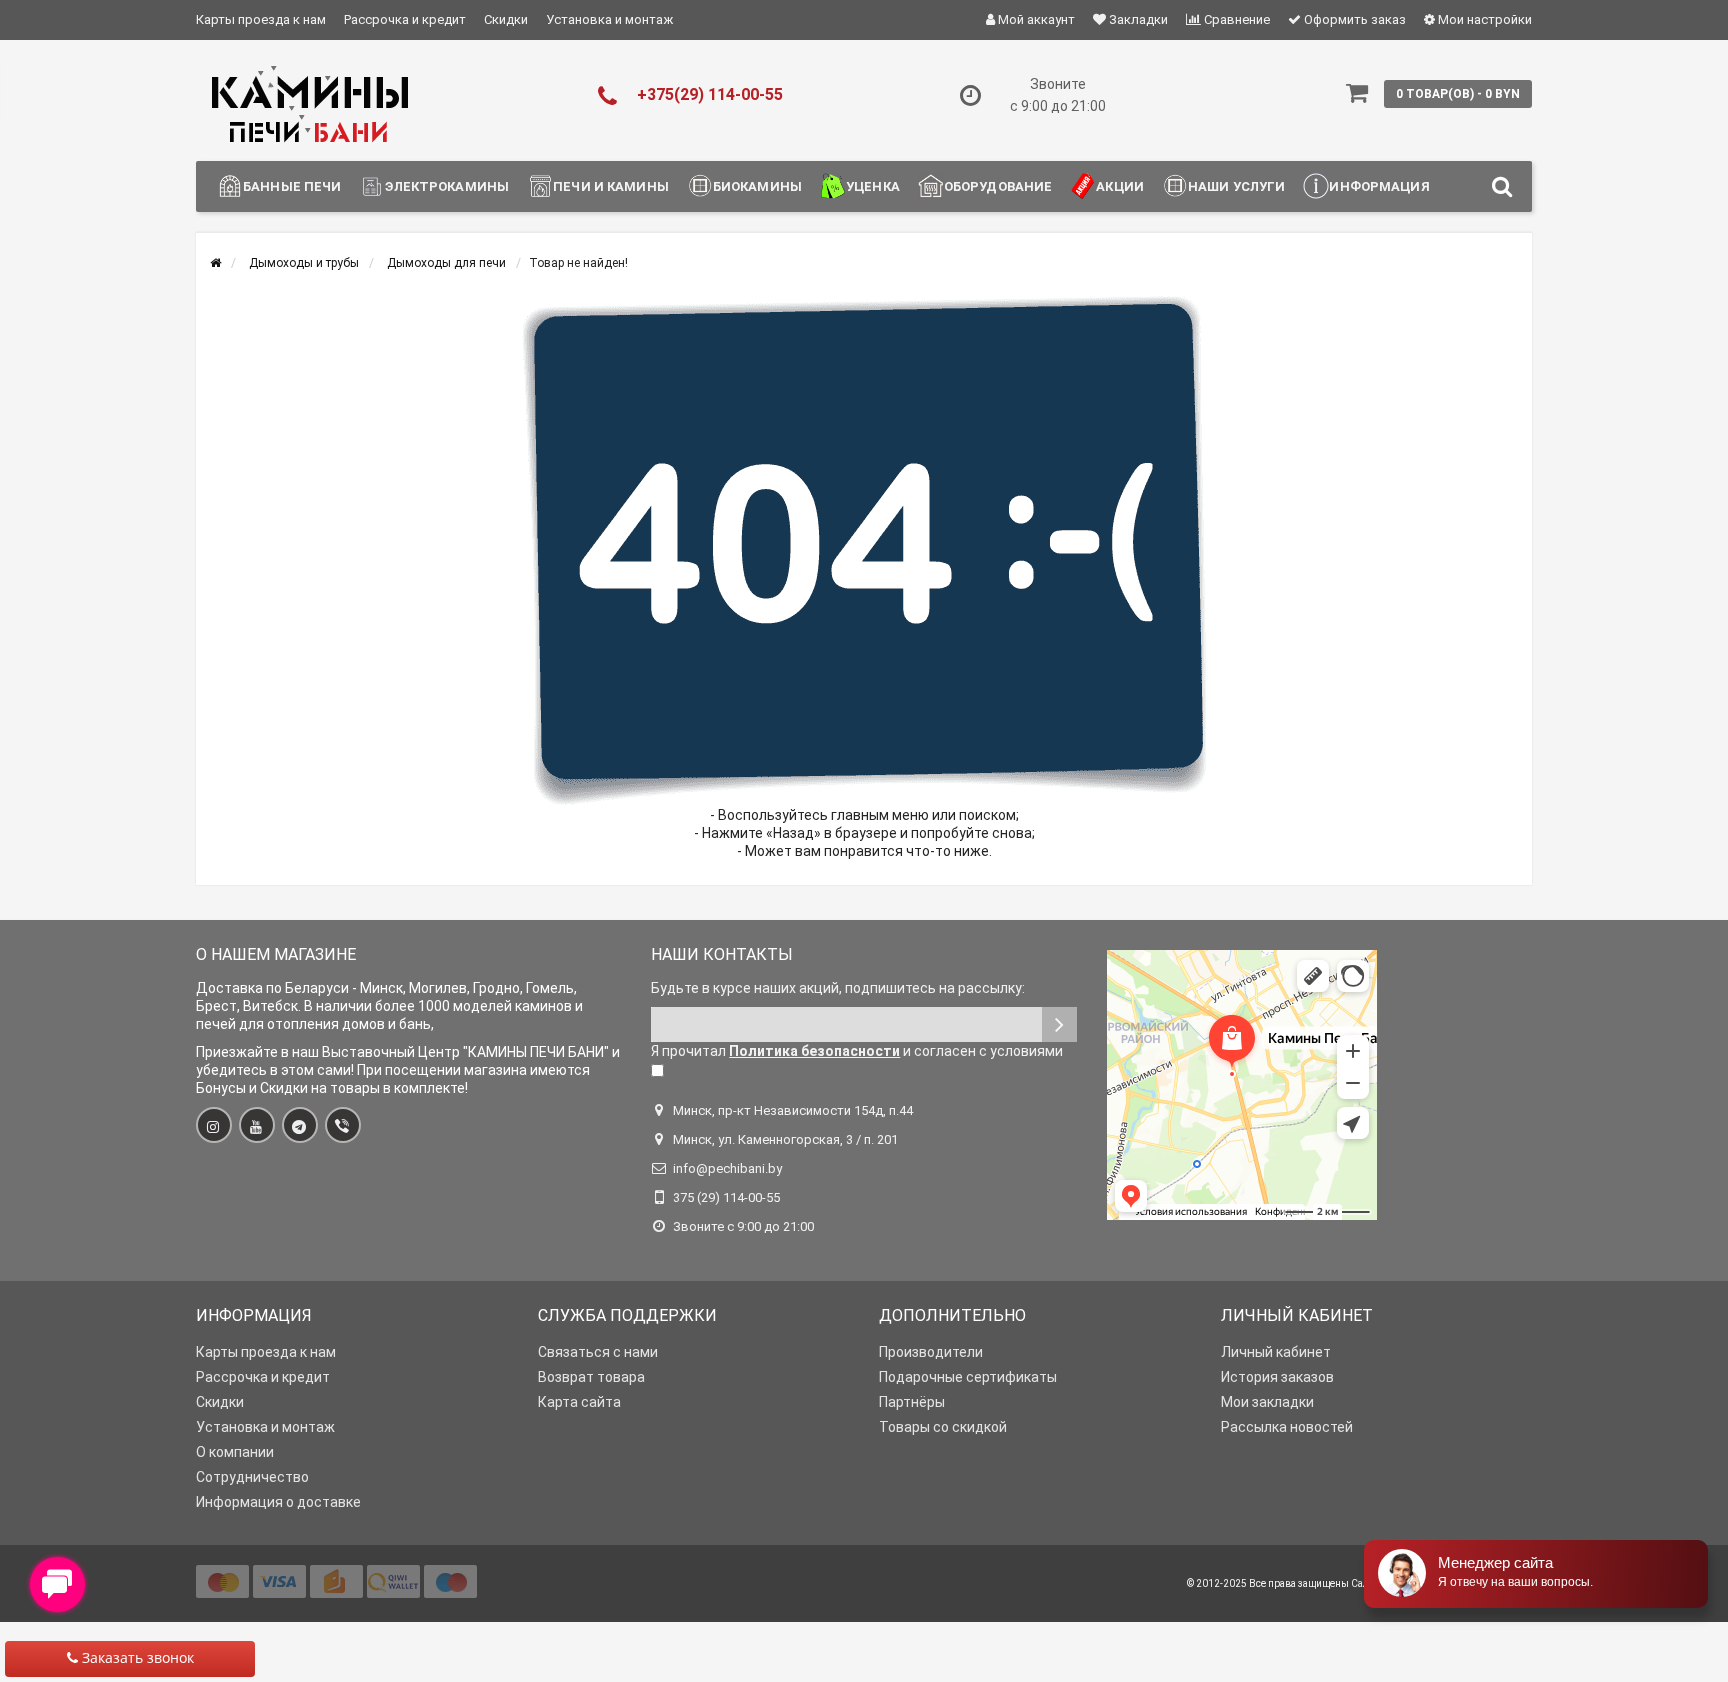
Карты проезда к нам (261, 19)
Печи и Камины (611, 186)
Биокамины (757, 186)
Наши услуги (1236, 186)
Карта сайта (579, 1402)
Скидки (506, 19)
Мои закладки (1267, 1402)
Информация (1379, 186)
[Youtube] (257, 1125)
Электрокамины (447, 186)
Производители (931, 1352)
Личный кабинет (1276, 1352)
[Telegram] (300, 1125)
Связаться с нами (598, 1352)
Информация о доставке (278, 1502)
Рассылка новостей (1287, 1427)
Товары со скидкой (943, 1427)
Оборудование (998, 186)
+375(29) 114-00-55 (710, 94)
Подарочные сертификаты (968, 1377)
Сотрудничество (252, 1477)
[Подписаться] (1059, 1024)
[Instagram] (214, 1125)
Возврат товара (591, 1377)
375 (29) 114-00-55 (726, 1197)
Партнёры (912, 1402)
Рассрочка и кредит (405, 19)
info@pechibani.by (727, 1168)
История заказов (1277, 1377)
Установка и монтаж (609, 19)
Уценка (873, 186)
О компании (235, 1452)
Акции (1120, 186)
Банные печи (292, 186)
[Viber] (343, 1125)
